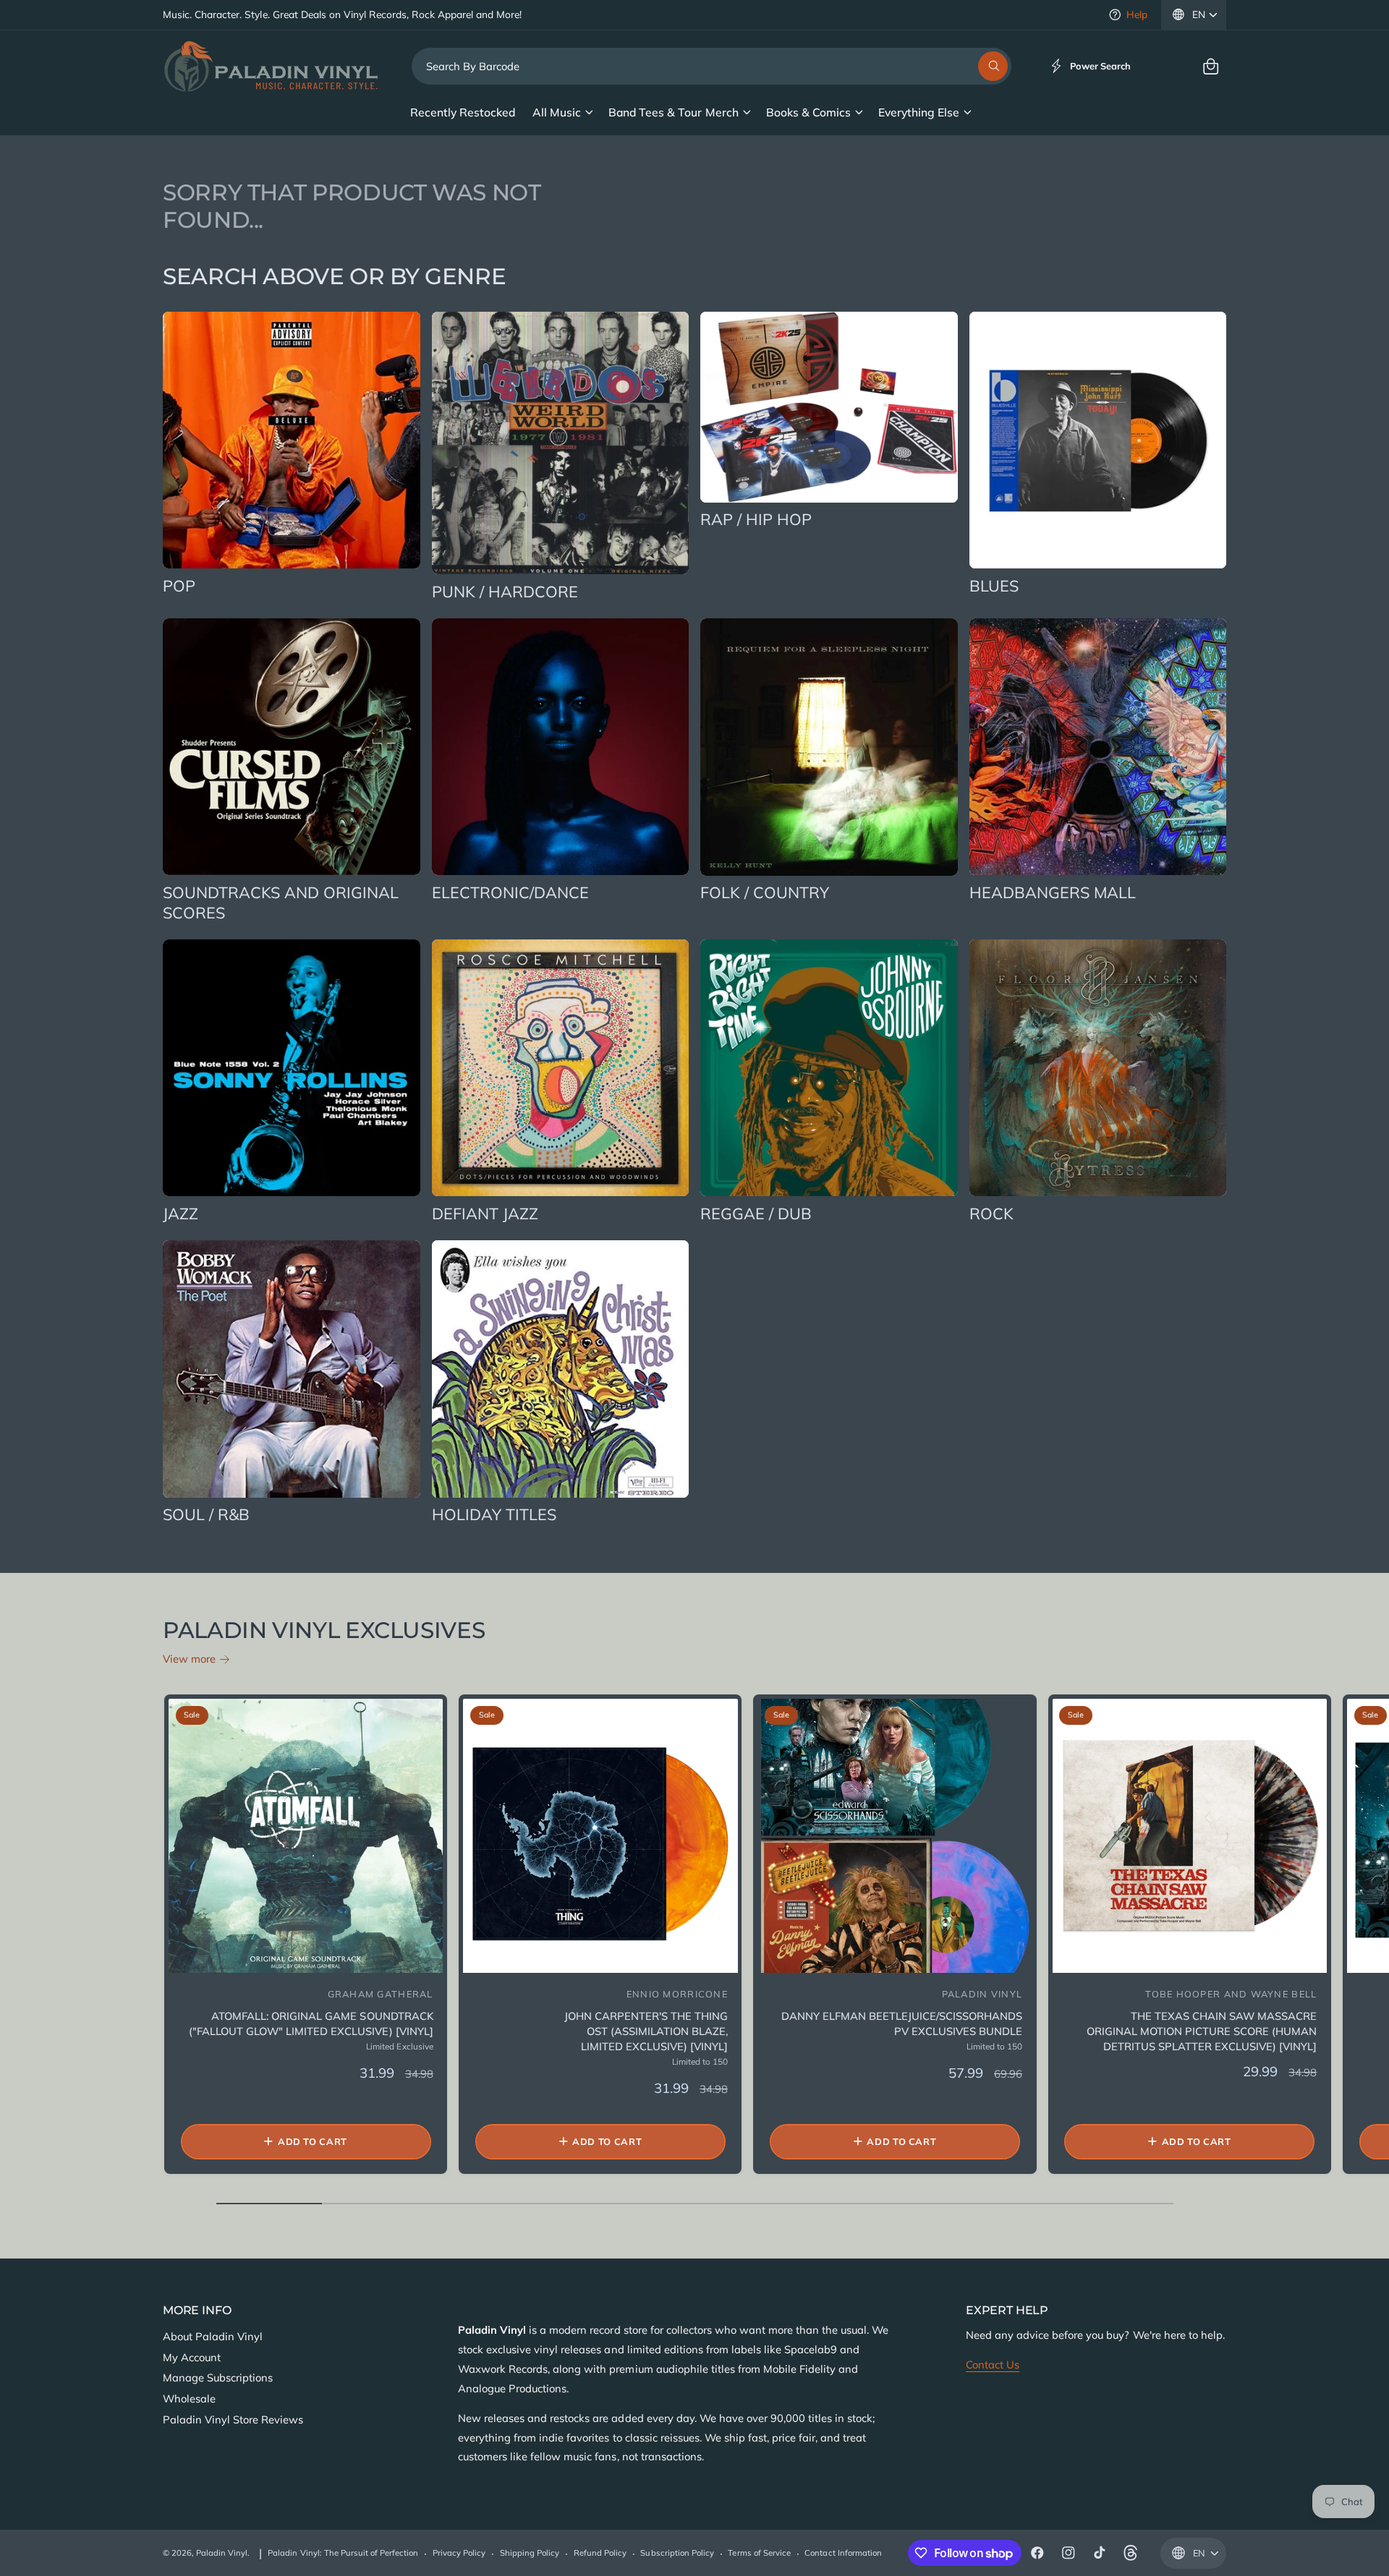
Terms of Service (759, 2553)
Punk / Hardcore (505, 591)
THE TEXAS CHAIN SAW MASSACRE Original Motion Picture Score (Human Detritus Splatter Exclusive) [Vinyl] (1202, 2031)
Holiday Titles (494, 1514)
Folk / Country (765, 892)
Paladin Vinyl (222, 2553)
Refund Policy (600, 2553)
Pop (179, 585)
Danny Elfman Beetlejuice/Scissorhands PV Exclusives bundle (902, 2023)
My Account (192, 2357)
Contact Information (843, 2553)
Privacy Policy (459, 2553)
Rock (991, 1213)
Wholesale (189, 2398)
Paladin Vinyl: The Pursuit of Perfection (343, 2553)
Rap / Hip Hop (756, 519)
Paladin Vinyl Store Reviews (233, 2419)
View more (189, 1659)
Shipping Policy (530, 2553)
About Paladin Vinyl (213, 2336)
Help (1137, 14)
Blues (994, 585)
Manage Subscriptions (218, 2377)
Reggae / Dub (756, 1213)
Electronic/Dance (510, 892)
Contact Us (993, 2364)
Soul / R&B (206, 1514)
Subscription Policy (677, 2553)
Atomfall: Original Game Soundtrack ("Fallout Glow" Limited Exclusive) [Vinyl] (311, 2023)
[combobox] (712, 66)
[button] (1211, 66)
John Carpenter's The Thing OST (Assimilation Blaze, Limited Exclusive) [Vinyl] (646, 2031)
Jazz (180, 1213)
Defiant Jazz (485, 1213)
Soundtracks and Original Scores (281, 902)
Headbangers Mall (1053, 892)
